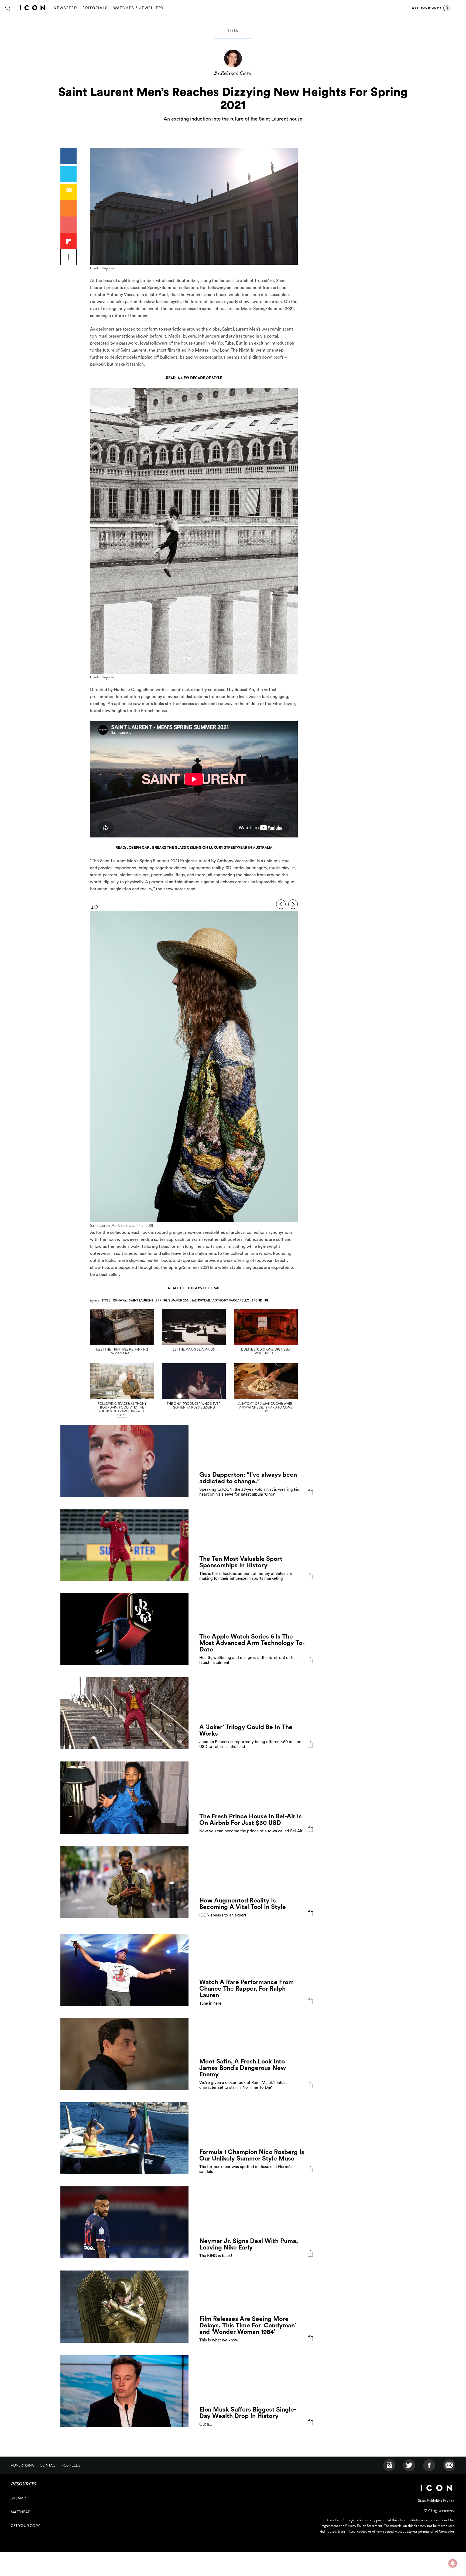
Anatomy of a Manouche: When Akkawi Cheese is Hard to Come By (266, 1407)
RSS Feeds (71, 2465)
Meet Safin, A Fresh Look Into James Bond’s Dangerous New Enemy (243, 2068)
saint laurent (141, 1300)
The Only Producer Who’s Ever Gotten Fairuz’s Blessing (194, 1406)
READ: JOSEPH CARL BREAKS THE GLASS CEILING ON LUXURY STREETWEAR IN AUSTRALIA (194, 847)
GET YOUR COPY (427, 8)
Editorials (95, 8)
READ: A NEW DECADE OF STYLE (194, 378)
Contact (48, 2465)
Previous (281, 904)
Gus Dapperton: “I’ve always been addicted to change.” (248, 1478)
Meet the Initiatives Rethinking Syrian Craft (122, 1351)
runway (120, 1300)
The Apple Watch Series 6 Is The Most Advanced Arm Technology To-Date (252, 1643)
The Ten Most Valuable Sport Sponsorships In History (241, 1562)
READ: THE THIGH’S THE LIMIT (194, 1288)
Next (293, 904)
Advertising (23, 2465)
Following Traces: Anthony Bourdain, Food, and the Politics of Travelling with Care (122, 1409)
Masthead (21, 2512)
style (233, 30)
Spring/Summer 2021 (173, 1300)
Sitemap (18, 2498)
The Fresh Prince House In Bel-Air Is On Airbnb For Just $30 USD (251, 1820)
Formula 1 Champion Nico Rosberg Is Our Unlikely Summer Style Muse (252, 2155)
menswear (201, 1300)
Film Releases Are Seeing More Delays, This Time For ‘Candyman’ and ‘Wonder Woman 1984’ (248, 2325)
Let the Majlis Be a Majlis (194, 1349)
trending (260, 1300)
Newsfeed (65, 8)
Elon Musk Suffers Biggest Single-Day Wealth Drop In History (248, 2413)
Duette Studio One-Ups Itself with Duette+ (266, 1351)
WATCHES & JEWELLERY (139, 8)
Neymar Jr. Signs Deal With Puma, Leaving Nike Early (249, 2244)
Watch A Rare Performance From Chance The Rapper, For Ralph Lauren (246, 1989)
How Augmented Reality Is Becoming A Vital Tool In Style (243, 1904)
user (446, 8)
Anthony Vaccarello (231, 1300)
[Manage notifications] (453, 2563)
